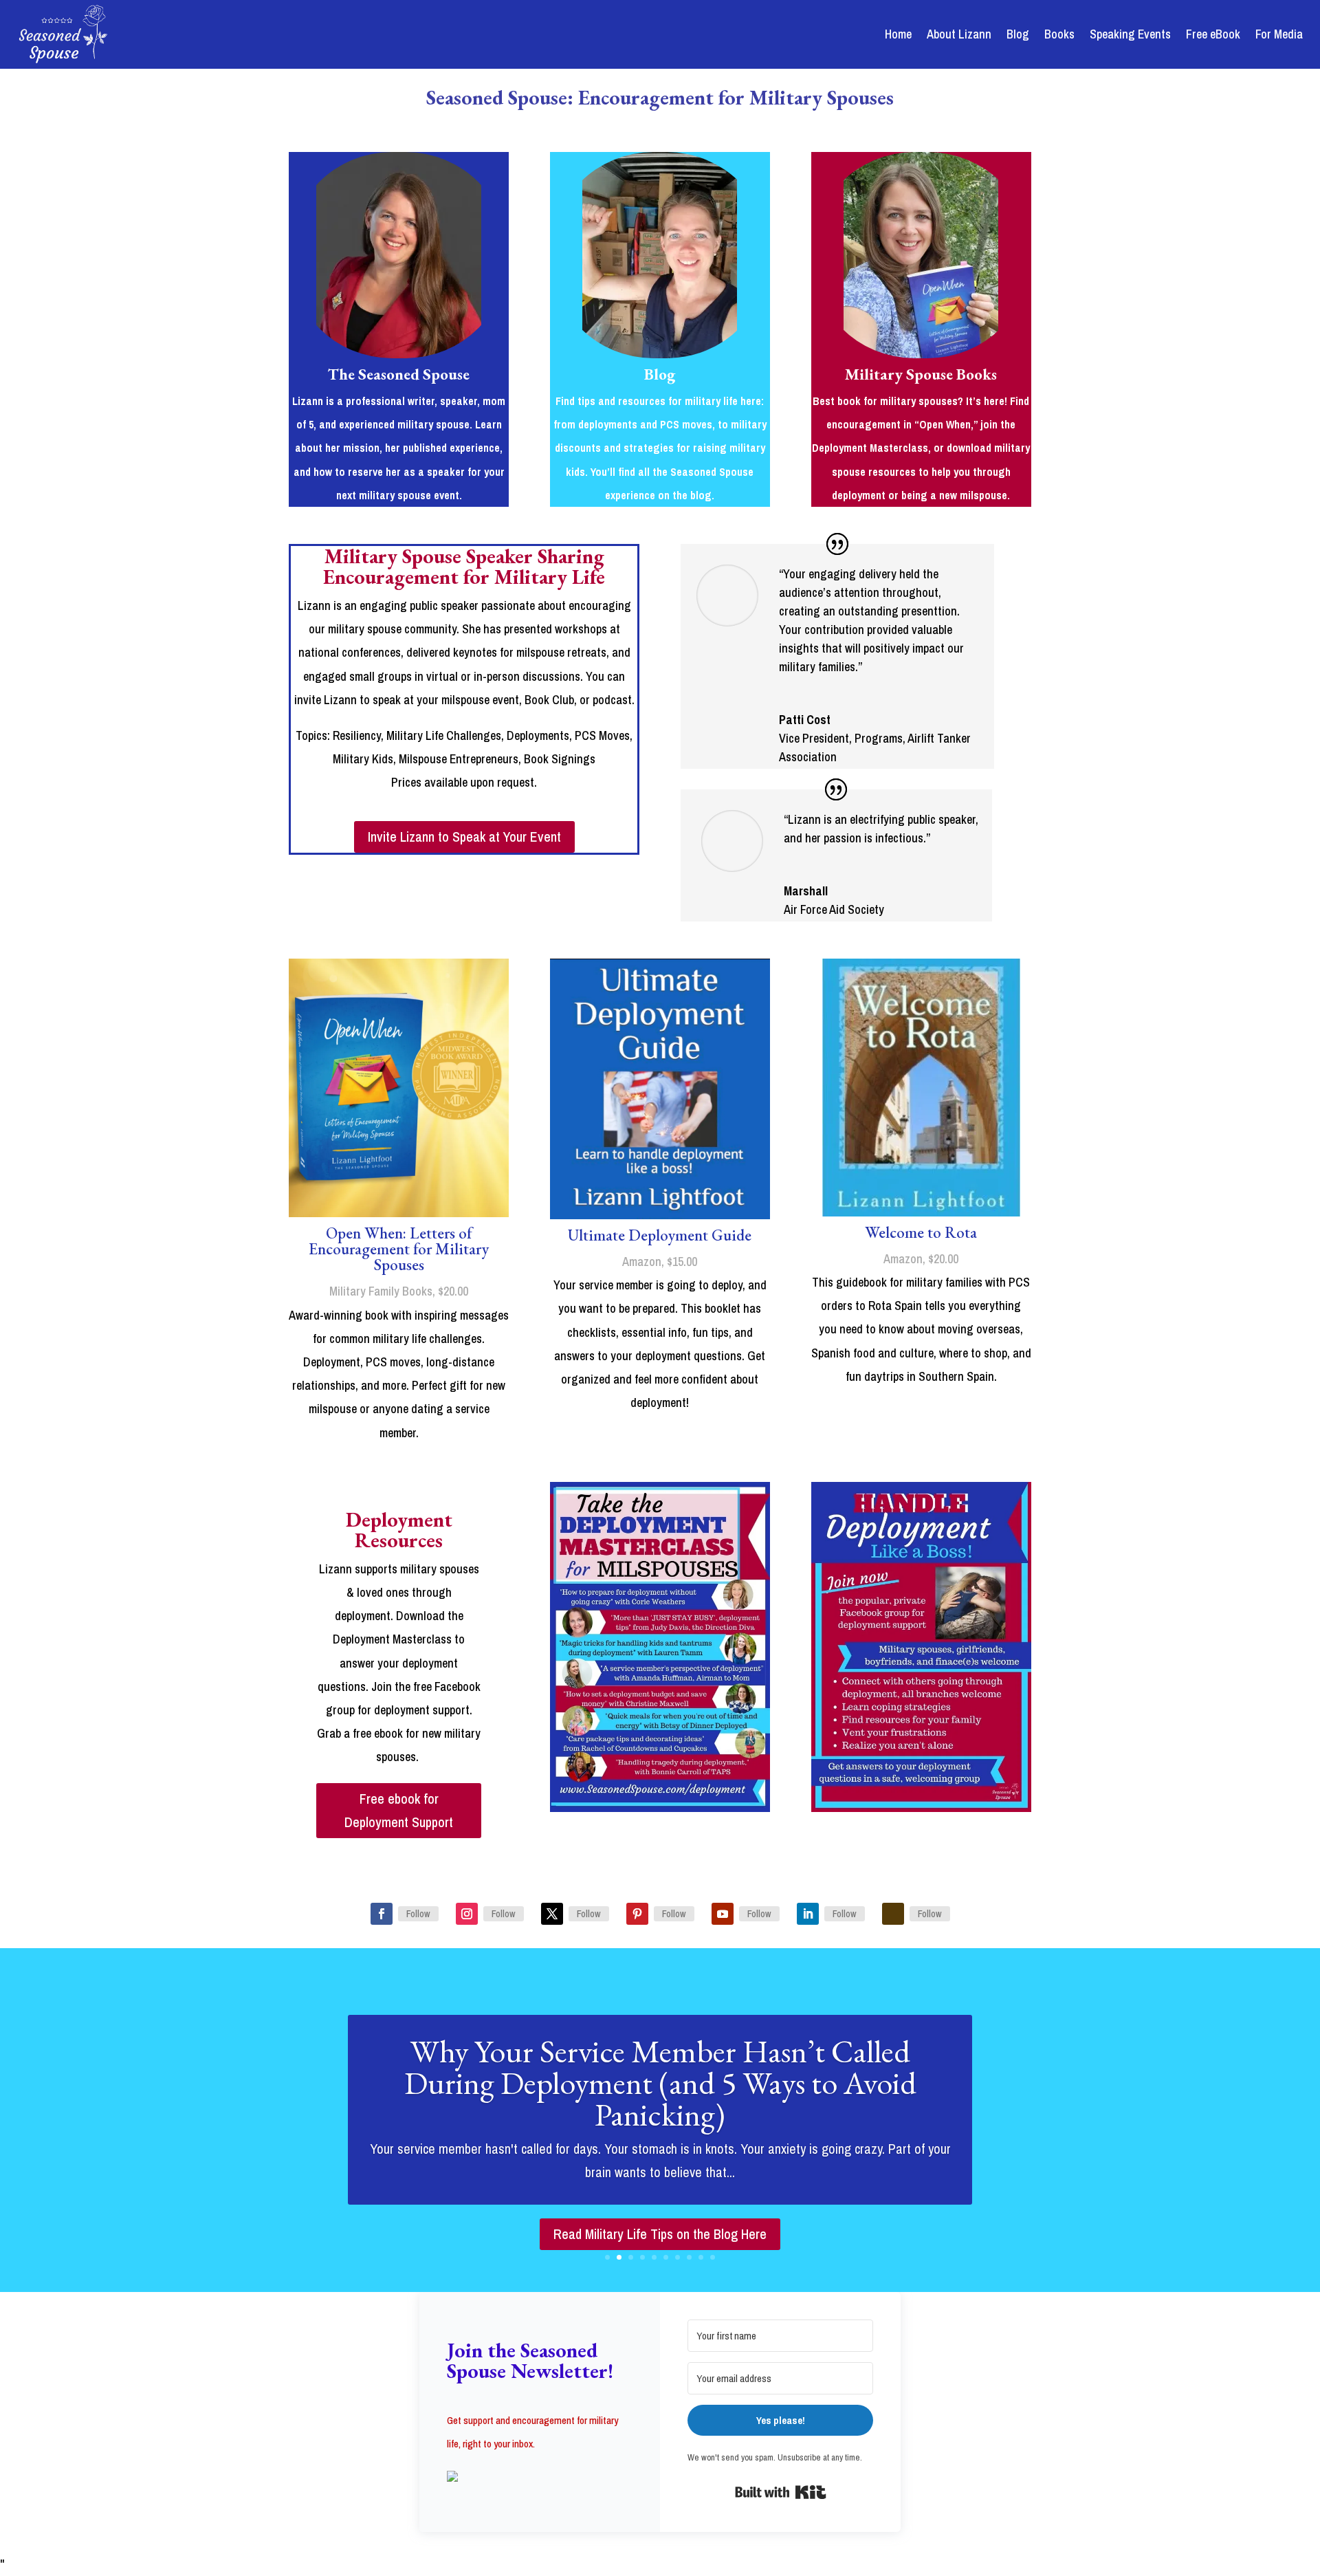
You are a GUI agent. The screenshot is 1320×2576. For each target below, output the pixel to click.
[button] (540, 2478)
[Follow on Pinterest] (637, 1914)
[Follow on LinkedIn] (808, 1914)
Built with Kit (781, 2492)
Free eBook (1213, 34)
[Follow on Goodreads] (893, 1914)
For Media (1279, 34)
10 (713, 2257)
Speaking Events (1130, 34)
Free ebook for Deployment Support (399, 1810)
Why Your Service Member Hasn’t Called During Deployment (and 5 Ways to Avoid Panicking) (660, 2083)
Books (1059, 34)
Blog (1018, 34)
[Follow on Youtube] (723, 1914)
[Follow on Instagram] (467, 1914)
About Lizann (959, 34)
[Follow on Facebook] (382, 1914)
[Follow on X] (552, 1914)
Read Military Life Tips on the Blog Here (660, 2234)
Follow (418, 1914)
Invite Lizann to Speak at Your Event (464, 837)
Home (898, 34)
